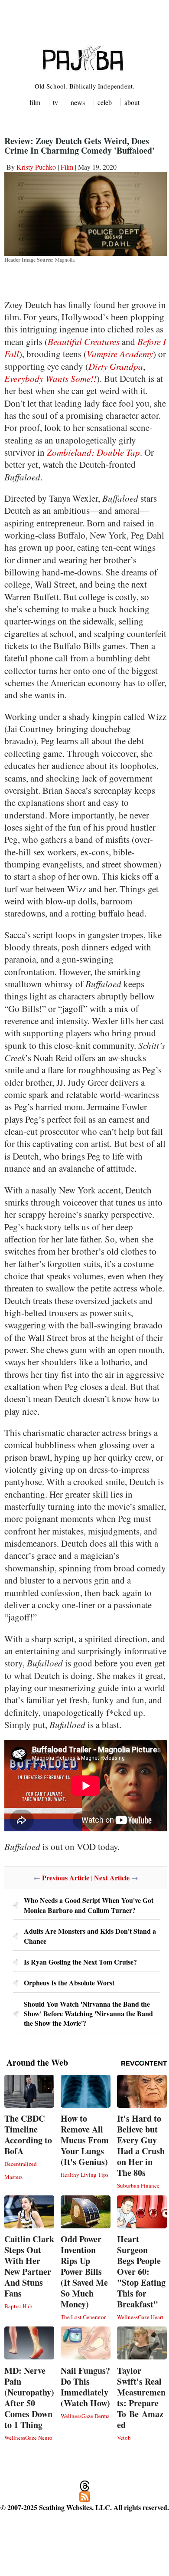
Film (67, 167)
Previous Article (66, 1878)
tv (55, 102)
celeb (105, 102)
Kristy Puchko (36, 167)
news (78, 102)
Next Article (112, 1878)
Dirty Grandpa (116, 366)
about (132, 102)
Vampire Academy (120, 354)
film (35, 102)
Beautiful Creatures (84, 342)
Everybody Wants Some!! (50, 378)
